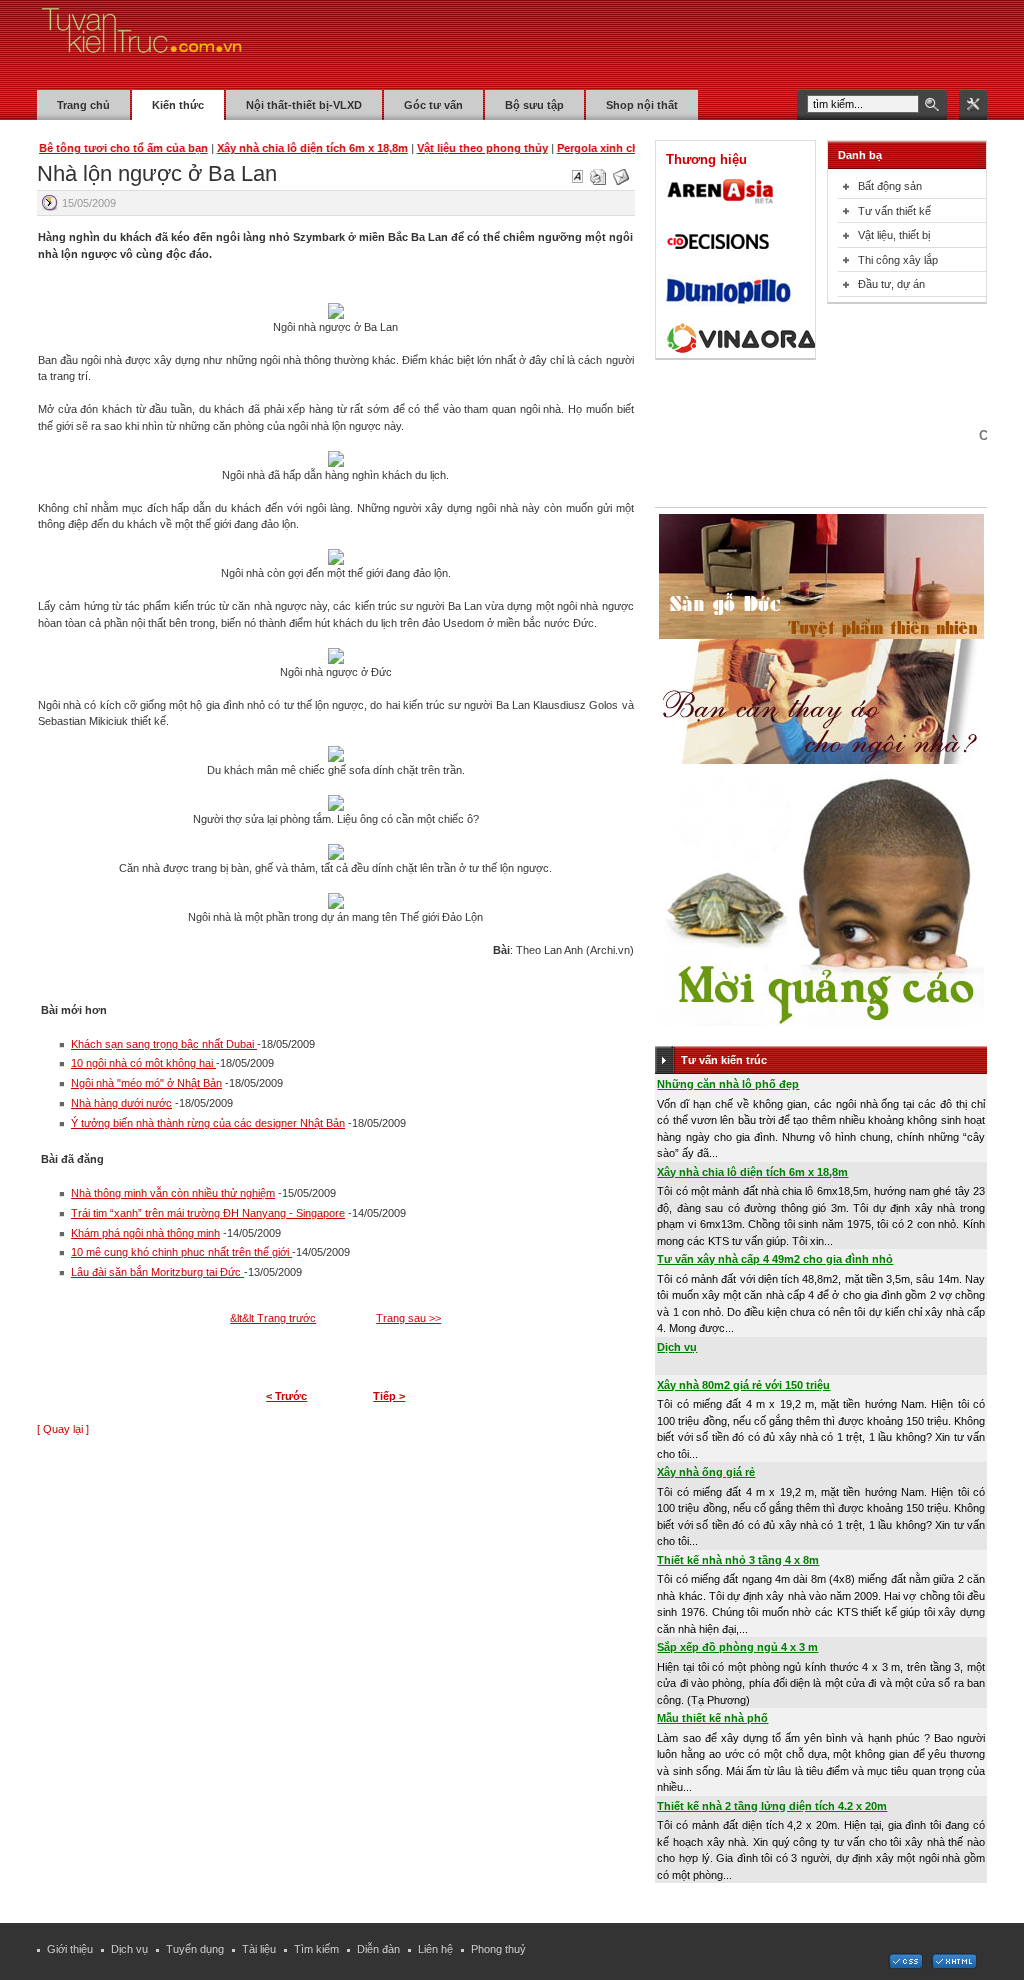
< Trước (286, 1396)
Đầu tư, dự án (891, 284)
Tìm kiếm (316, 1949)
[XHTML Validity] (954, 1965)
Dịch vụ (677, 1347)
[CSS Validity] (907, 1965)
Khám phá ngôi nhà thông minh (145, 1233)
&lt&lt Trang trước (273, 1318)
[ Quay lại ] (63, 1429)
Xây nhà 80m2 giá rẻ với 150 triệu (743, 1385)
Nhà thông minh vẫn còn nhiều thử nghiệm (173, 1193)
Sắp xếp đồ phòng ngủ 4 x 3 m (737, 1647)
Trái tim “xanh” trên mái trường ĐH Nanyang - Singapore (208, 1213)
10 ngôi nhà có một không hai (143, 1063)
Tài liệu (259, 1949)
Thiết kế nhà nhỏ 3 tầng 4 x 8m (738, 1560)
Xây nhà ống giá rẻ (706, 1472)
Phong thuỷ (498, 1949)
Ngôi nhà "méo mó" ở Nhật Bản (146, 1083)
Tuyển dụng (195, 1949)
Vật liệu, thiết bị (894, 235)
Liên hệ (435, 1949)
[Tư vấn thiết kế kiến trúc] (142, 44)
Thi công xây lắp (898, 260)
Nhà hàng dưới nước (121, 1103)
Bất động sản (890, 186)
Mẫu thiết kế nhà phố (712, 1718)
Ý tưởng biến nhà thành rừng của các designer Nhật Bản (208, 1123)
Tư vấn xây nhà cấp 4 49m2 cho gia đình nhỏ (775, 1259)
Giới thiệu (70, 1949)
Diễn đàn (378, 1949)
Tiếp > (389, 1396)
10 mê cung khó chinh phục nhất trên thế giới (181, 1252)
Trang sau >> (408, 1318)
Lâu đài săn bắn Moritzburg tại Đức (157, 1272)
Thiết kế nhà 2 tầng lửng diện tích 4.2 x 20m (772, 1806)
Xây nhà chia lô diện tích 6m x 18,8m (752, 1172)
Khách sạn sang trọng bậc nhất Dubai (164, 1044)
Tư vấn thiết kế (894, 211)
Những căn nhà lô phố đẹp (728, 1084)
